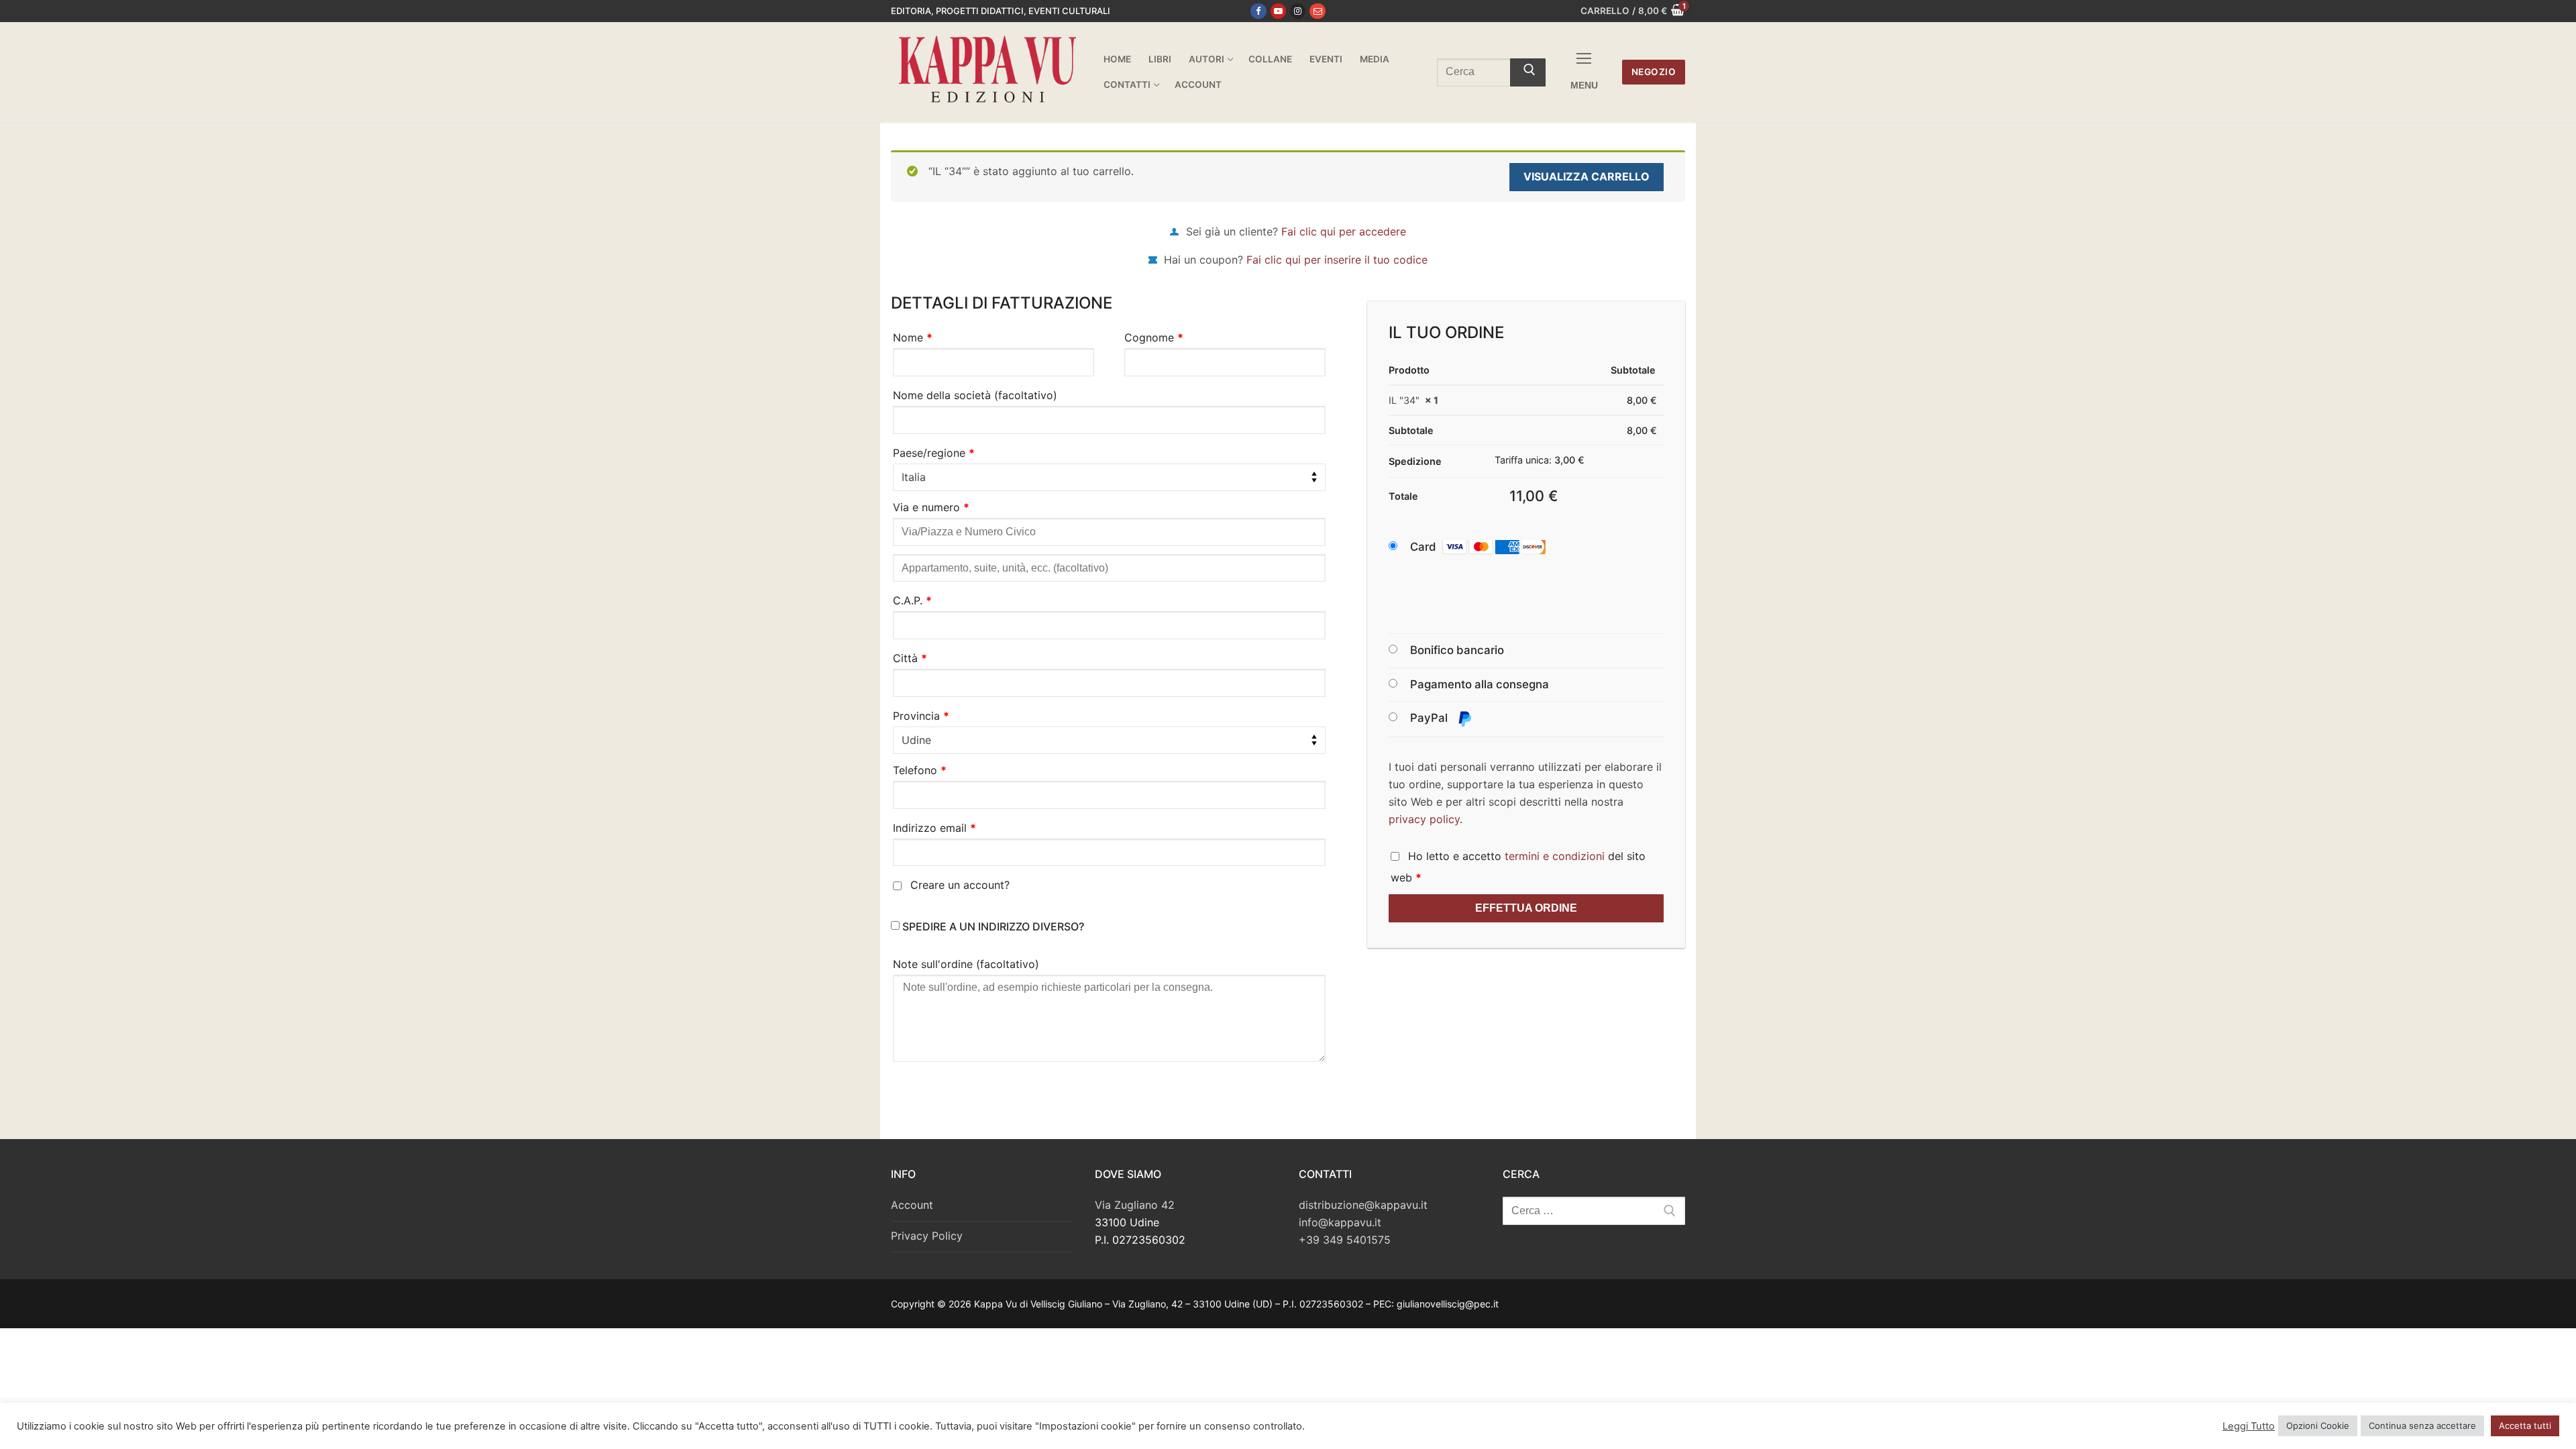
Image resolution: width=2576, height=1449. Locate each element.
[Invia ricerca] (1528, 72)
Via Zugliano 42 (1135, 1205)
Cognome (1154, 337)
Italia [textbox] (914, 477)
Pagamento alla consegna (1480, 684)
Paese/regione (934, 453)
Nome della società (975, 395)
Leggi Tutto (2249, 1426)
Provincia (921, 716)
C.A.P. (912, 600)
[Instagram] (1298, 11)
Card (1423, 547)
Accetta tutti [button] (2525, 1426)
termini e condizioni (1555, 856)
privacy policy (1424, 819)
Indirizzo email (934, 828)
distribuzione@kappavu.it (1363, 1205)
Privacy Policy (927, 1236)
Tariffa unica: (1540, 460)
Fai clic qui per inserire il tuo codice (1337, 260)
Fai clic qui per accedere (1344, 231)
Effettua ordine (1526, 908)
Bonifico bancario (1457, 650)
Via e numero (931, 507)
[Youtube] (1278, 11)
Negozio (1654, 72)
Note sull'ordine (966, 964)
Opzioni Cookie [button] (2318, 1426)
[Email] (1317, 11)
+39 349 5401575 (1345, 1240)
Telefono (920, 770)
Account (912, 1205)
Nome (913, 337)
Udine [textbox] (916, 740)
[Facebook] (1258, 11)
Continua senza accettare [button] (2422, 1426)
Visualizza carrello (1587, 176)
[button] (1491, 547)
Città (910, 658)
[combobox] (1109, 478)
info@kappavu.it (1340, 1222)
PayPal (1430, 718)
